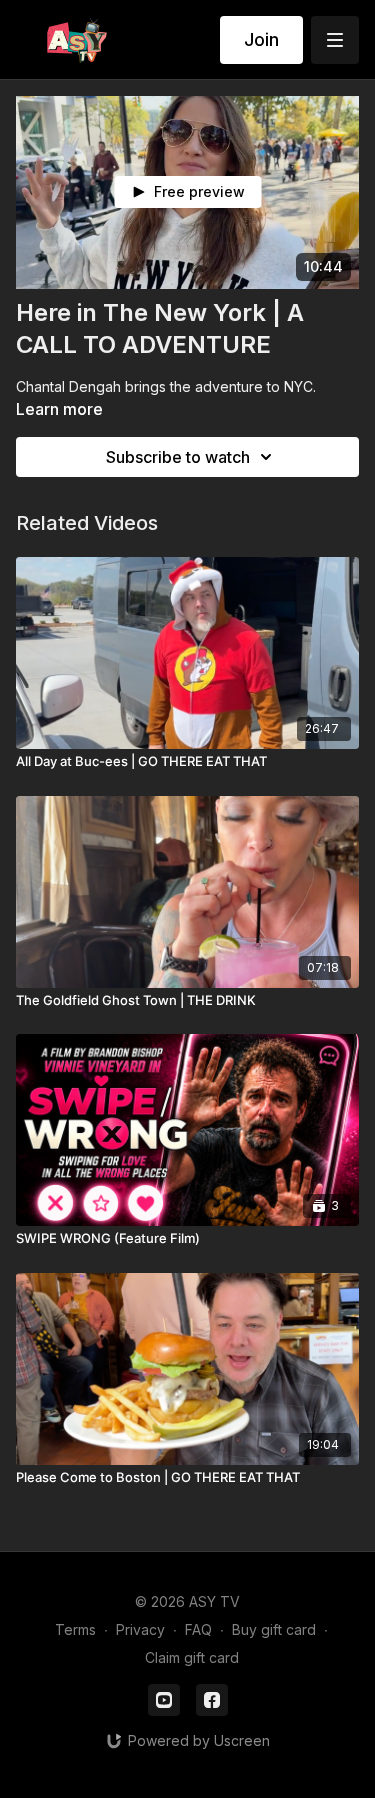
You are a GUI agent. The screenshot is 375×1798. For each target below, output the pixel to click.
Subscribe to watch (178, 457)
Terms (75, 1629)
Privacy (140, 1629)
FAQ (198, 1629)
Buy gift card (274, 1629)
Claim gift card (192, 1657)
